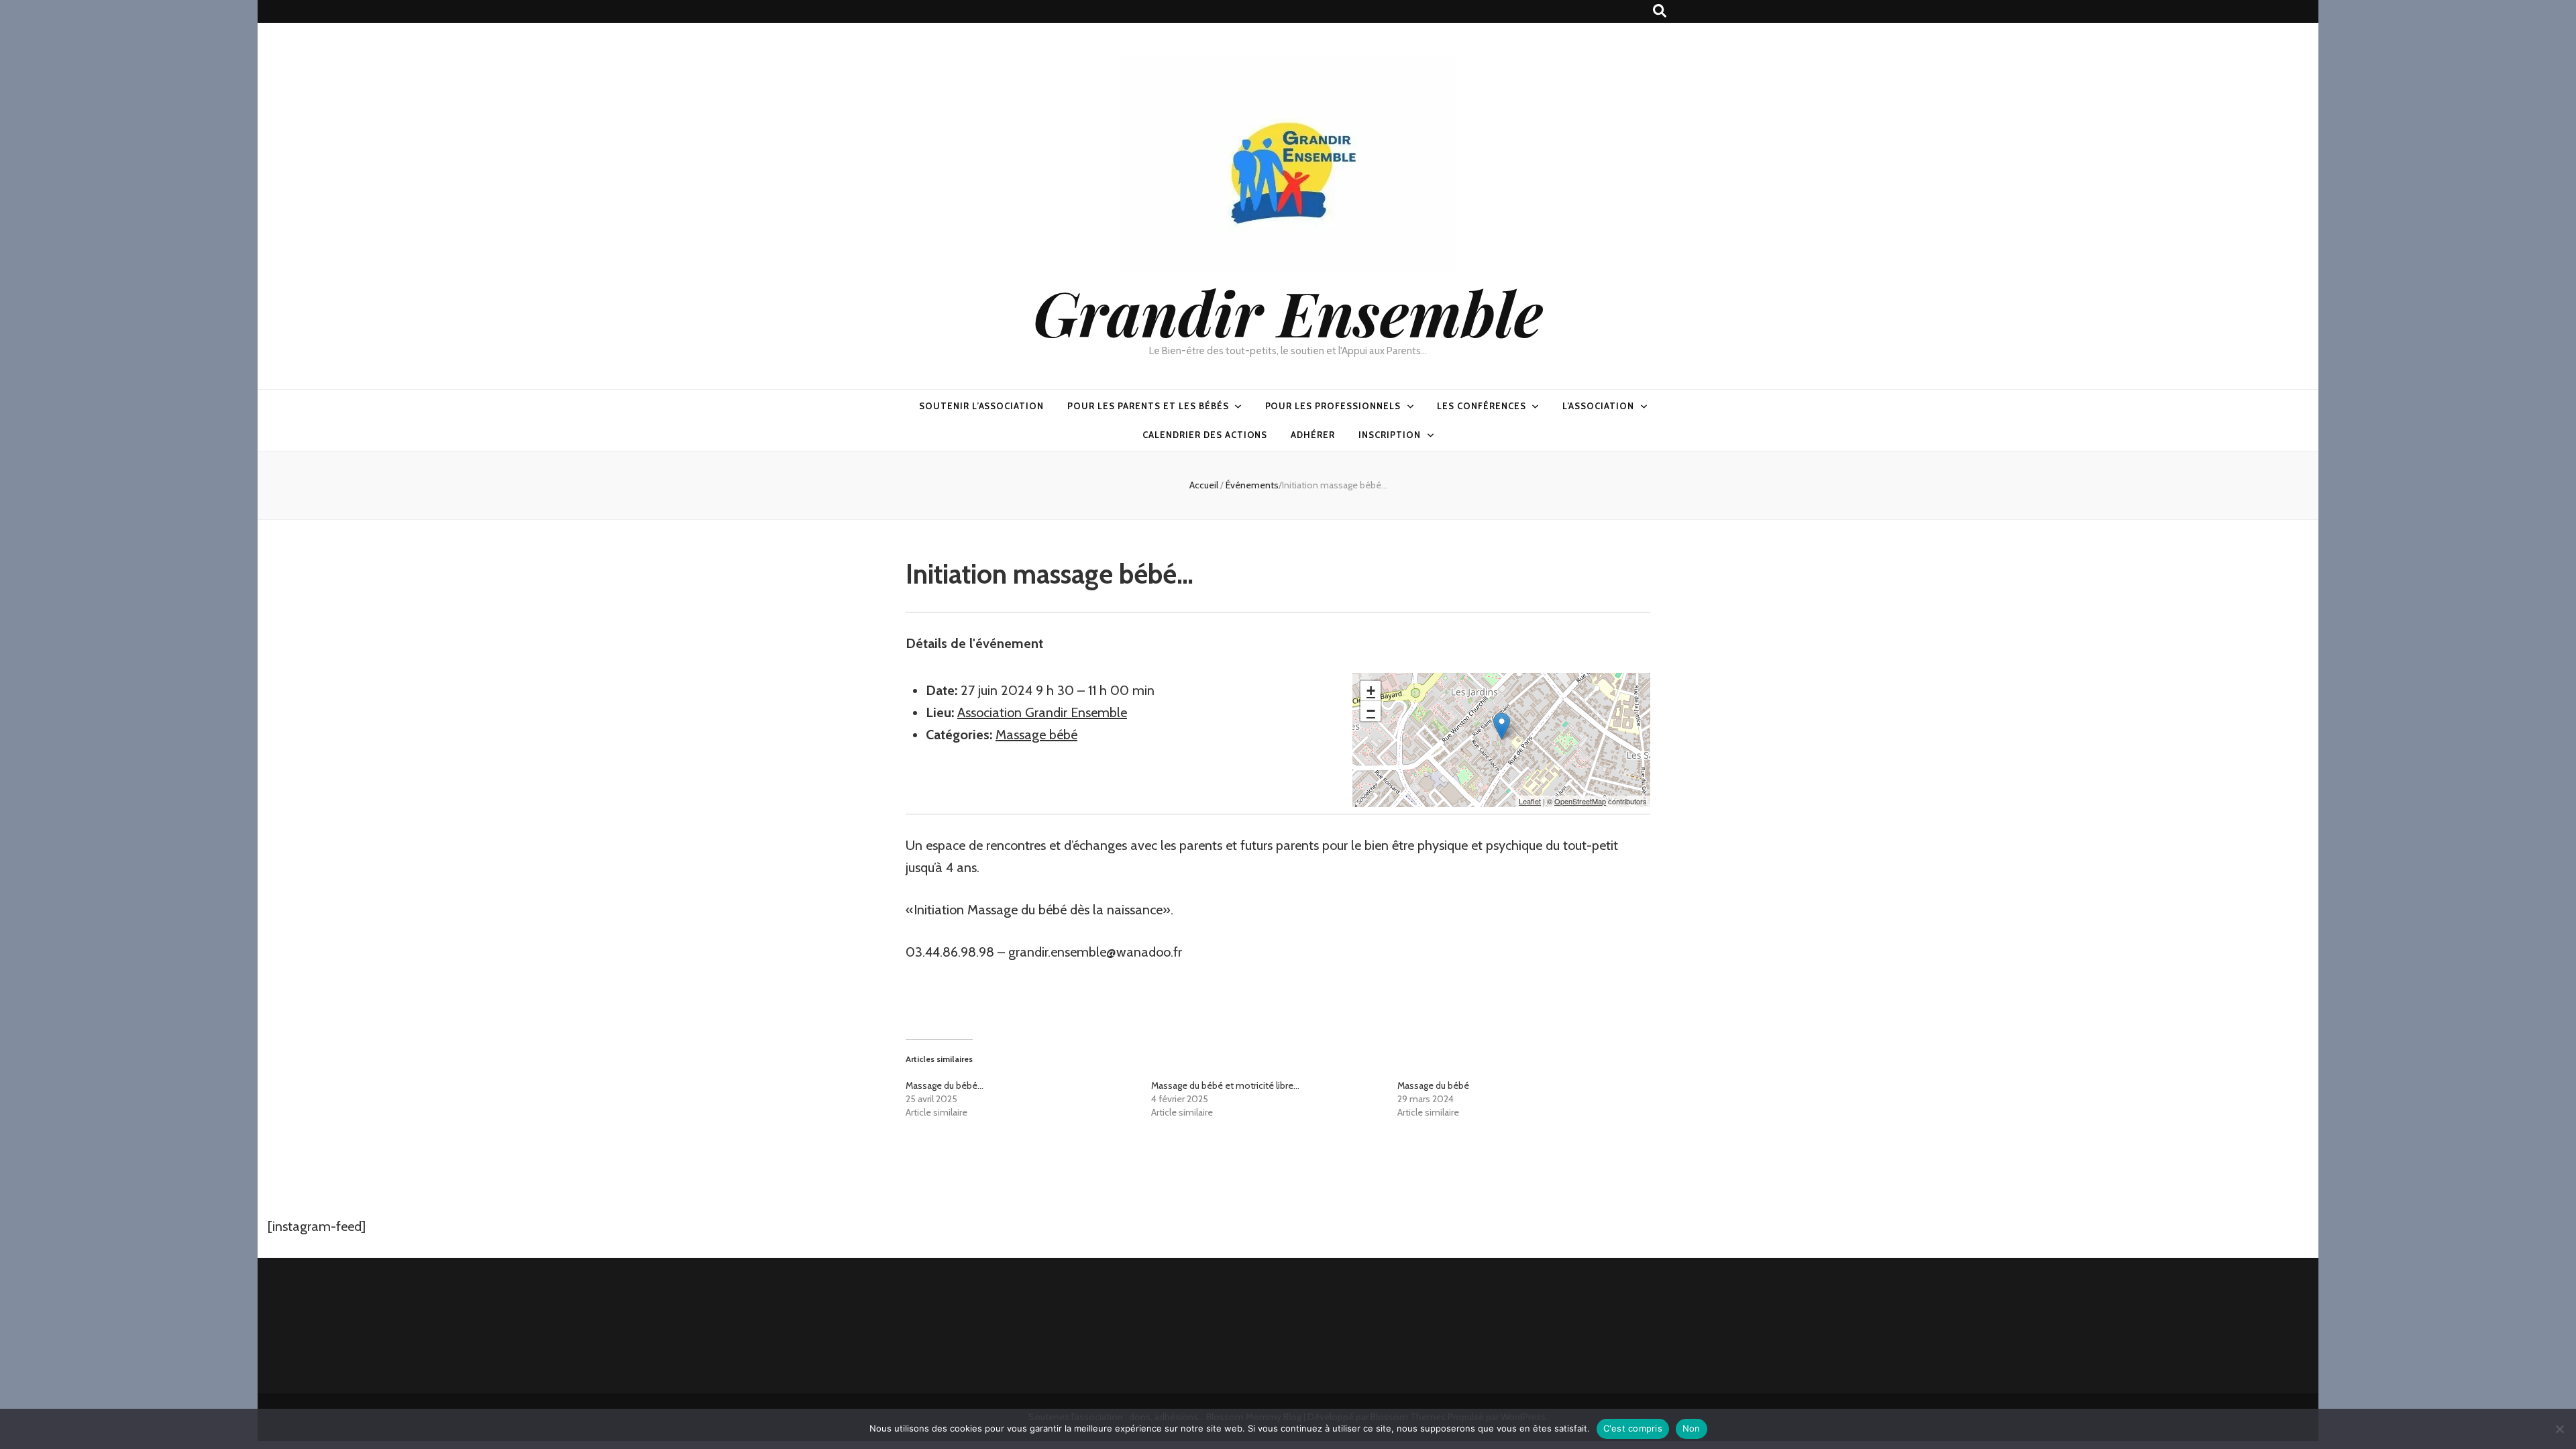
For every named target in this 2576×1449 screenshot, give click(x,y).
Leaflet (1530, 801)
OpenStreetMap (1580, 801)
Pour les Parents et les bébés (1148, 406)
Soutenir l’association (981, 406)
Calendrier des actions (1205, 435)
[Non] (2559, 1429)
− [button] (1371, 711)
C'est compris (1633, 1428)
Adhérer (1313, 435)
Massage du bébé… (945, 1085)
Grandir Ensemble (1288, 312)
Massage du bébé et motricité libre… (1225, 1085)
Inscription (1390, 435)
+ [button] (1371, 691)
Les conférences (1482, 406)
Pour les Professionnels (1333, 406)
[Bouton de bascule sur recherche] (1660, 11)
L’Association (1599, 406)
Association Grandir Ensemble (1042, 712)
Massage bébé (1036, 735)
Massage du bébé (1433, 1085)
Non (1692, 1428)
